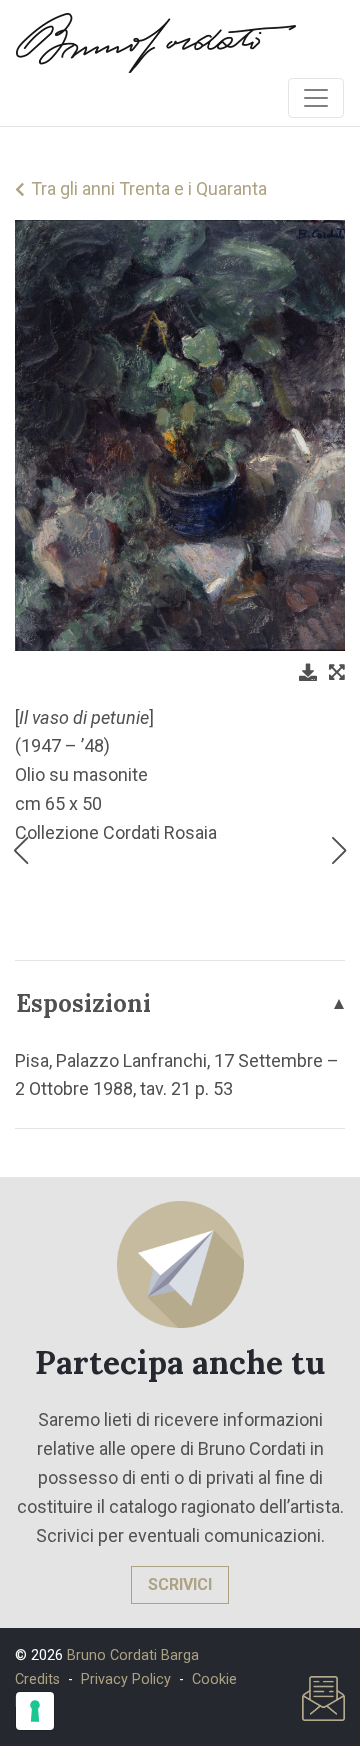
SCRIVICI (180, 1584)
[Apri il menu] (316, 98)
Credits (37, 1679)
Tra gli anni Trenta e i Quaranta (149, 188)
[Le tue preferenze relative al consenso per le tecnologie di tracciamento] (35, 1711)
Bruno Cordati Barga (133, 1655)
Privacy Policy (126, 1679)
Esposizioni (83, 1003)
